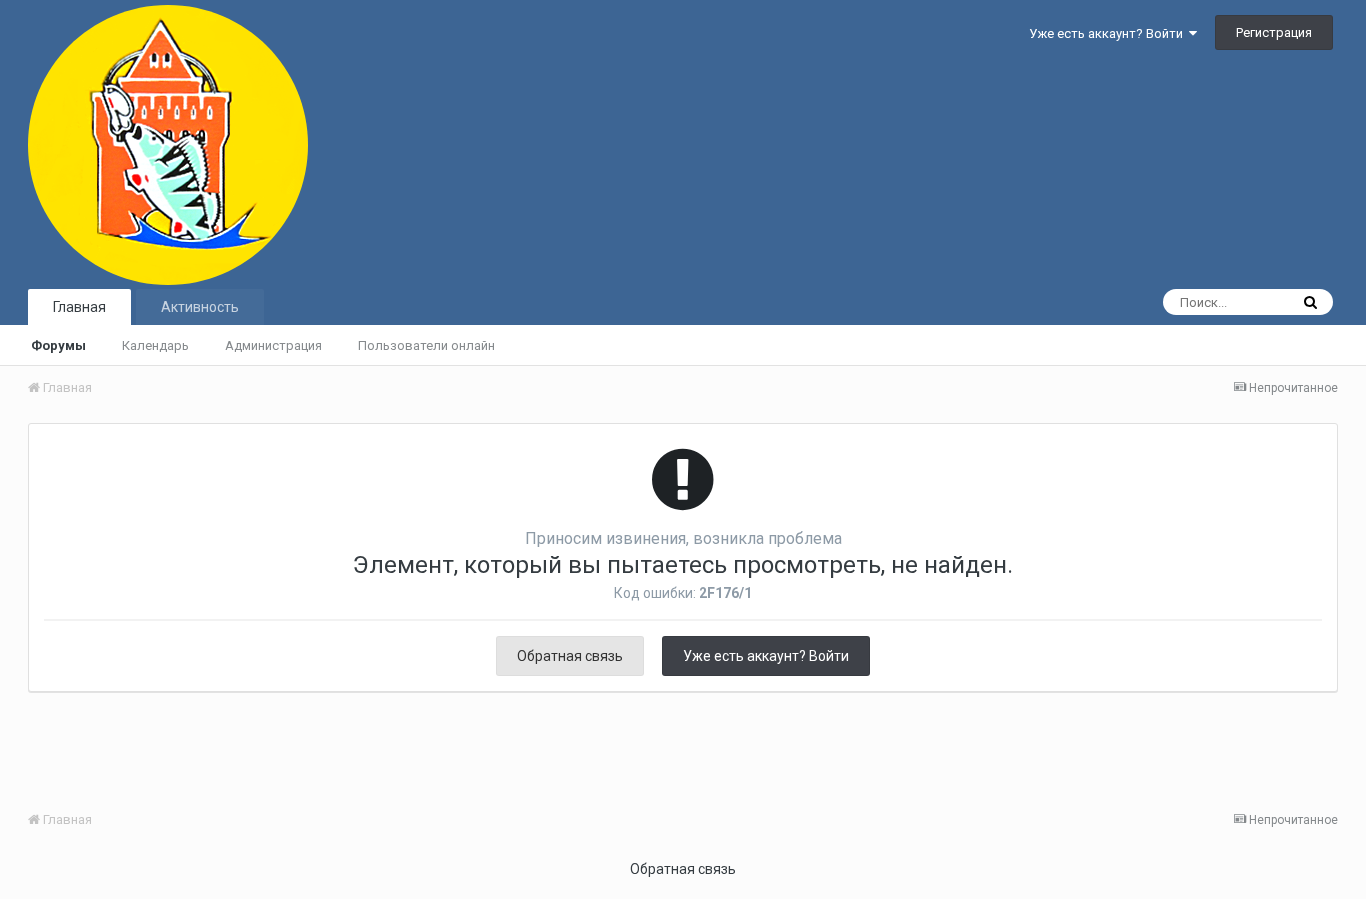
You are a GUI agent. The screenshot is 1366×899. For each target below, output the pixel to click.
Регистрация (1274, 32)
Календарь (155, 345)
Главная (79, 307)
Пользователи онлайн (426, 345)
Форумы (58, 345)
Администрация (273, 345)
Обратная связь (570, 656)
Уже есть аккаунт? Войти (1109, 33)
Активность (200, 307)
